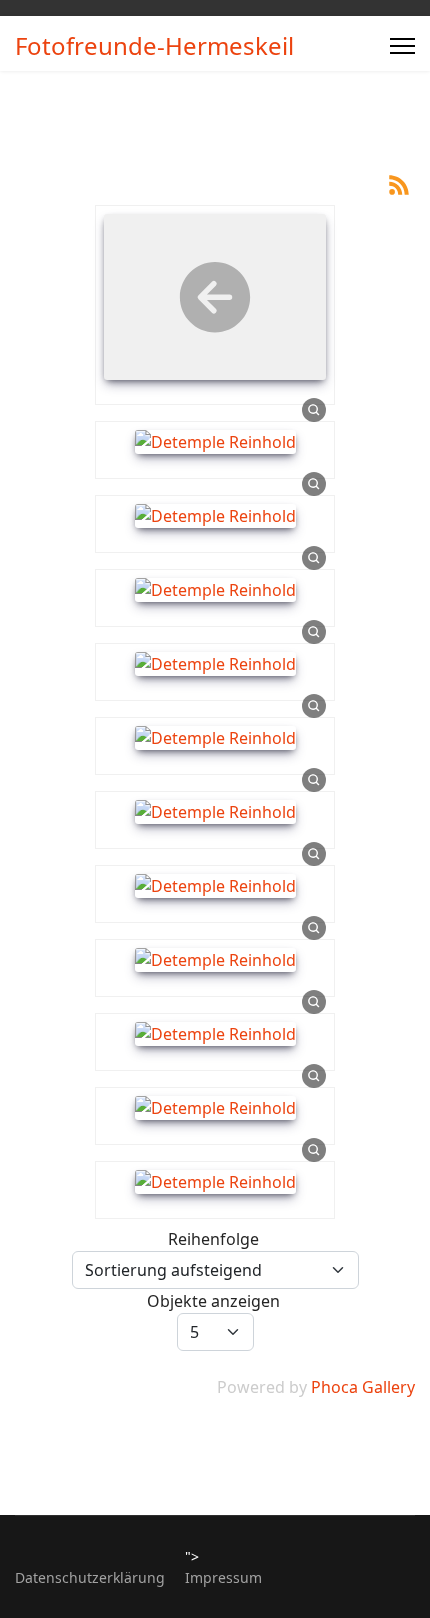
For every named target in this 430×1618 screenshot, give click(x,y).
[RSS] (399, 183)
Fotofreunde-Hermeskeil (154, 46)
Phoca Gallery (363, 1387)
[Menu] (402, 46)
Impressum (223, 1577)
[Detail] (314, 409)
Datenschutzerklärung (90, 1577)
